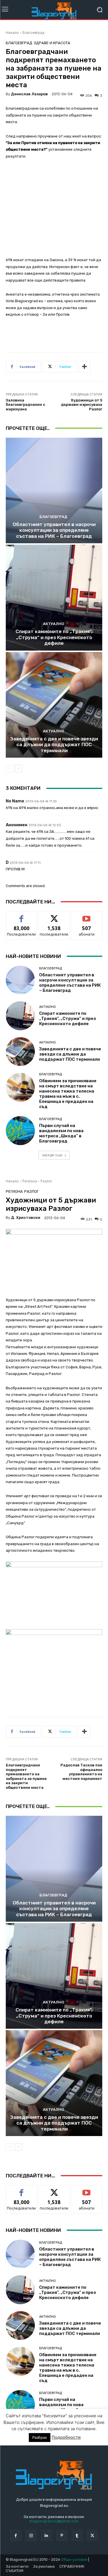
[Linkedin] (46, 2535)
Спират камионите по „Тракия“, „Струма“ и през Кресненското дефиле (54, 637)
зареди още (52, 1155)
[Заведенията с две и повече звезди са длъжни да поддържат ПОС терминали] (54, 705)
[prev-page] (9, 769)
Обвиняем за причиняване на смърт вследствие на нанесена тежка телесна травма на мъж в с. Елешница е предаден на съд (68, 1094)
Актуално (53, 624)
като (22, 916)
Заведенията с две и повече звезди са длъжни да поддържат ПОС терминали (54, 745)
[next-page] (19, 769)
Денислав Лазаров (29, 94)
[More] (84, 367)
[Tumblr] (77, 2535)
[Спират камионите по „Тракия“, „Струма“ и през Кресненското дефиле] (54, 598)
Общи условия (74, 2559)
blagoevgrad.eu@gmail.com (54, 2521)
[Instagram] (31, 2535)
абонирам (87, 916)
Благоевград (33, 33)
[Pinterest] (62, 2535)
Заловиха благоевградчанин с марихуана (25, 405)
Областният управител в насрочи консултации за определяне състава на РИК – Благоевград (54, 530)
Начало (12, 33)
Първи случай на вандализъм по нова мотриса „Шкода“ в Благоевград (61, 1133)
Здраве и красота (52, 43)
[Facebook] (16, 2535)
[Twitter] (92, 2535)
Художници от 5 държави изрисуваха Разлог (82, 405)
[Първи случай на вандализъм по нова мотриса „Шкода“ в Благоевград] (20, 1131)
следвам (54, 916)
